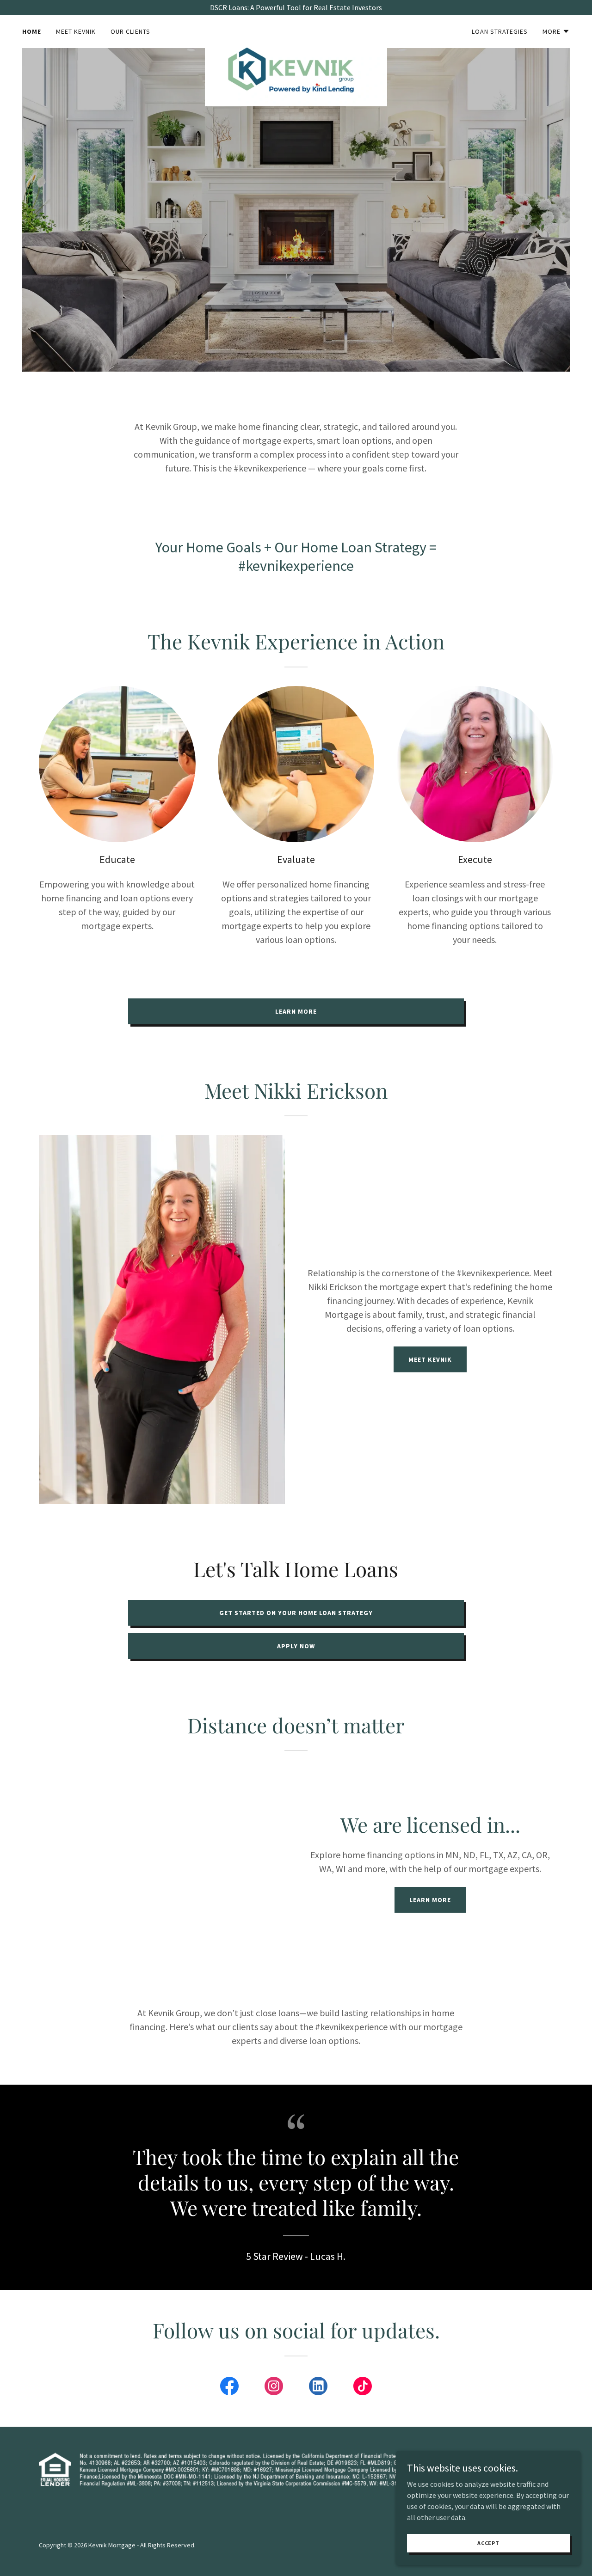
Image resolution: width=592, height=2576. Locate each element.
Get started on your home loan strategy (296, 1613)
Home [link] (32, 31)
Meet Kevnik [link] (76, 31)
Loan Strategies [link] (500, 31)
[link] (296, 30)
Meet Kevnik (430, 1359)
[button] (556, 31)
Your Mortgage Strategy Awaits (244, 250)
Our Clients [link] (130, 31)
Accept (488, 2543)
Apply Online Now (377, 250)
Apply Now (296, 1646)
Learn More (296, 1011)
